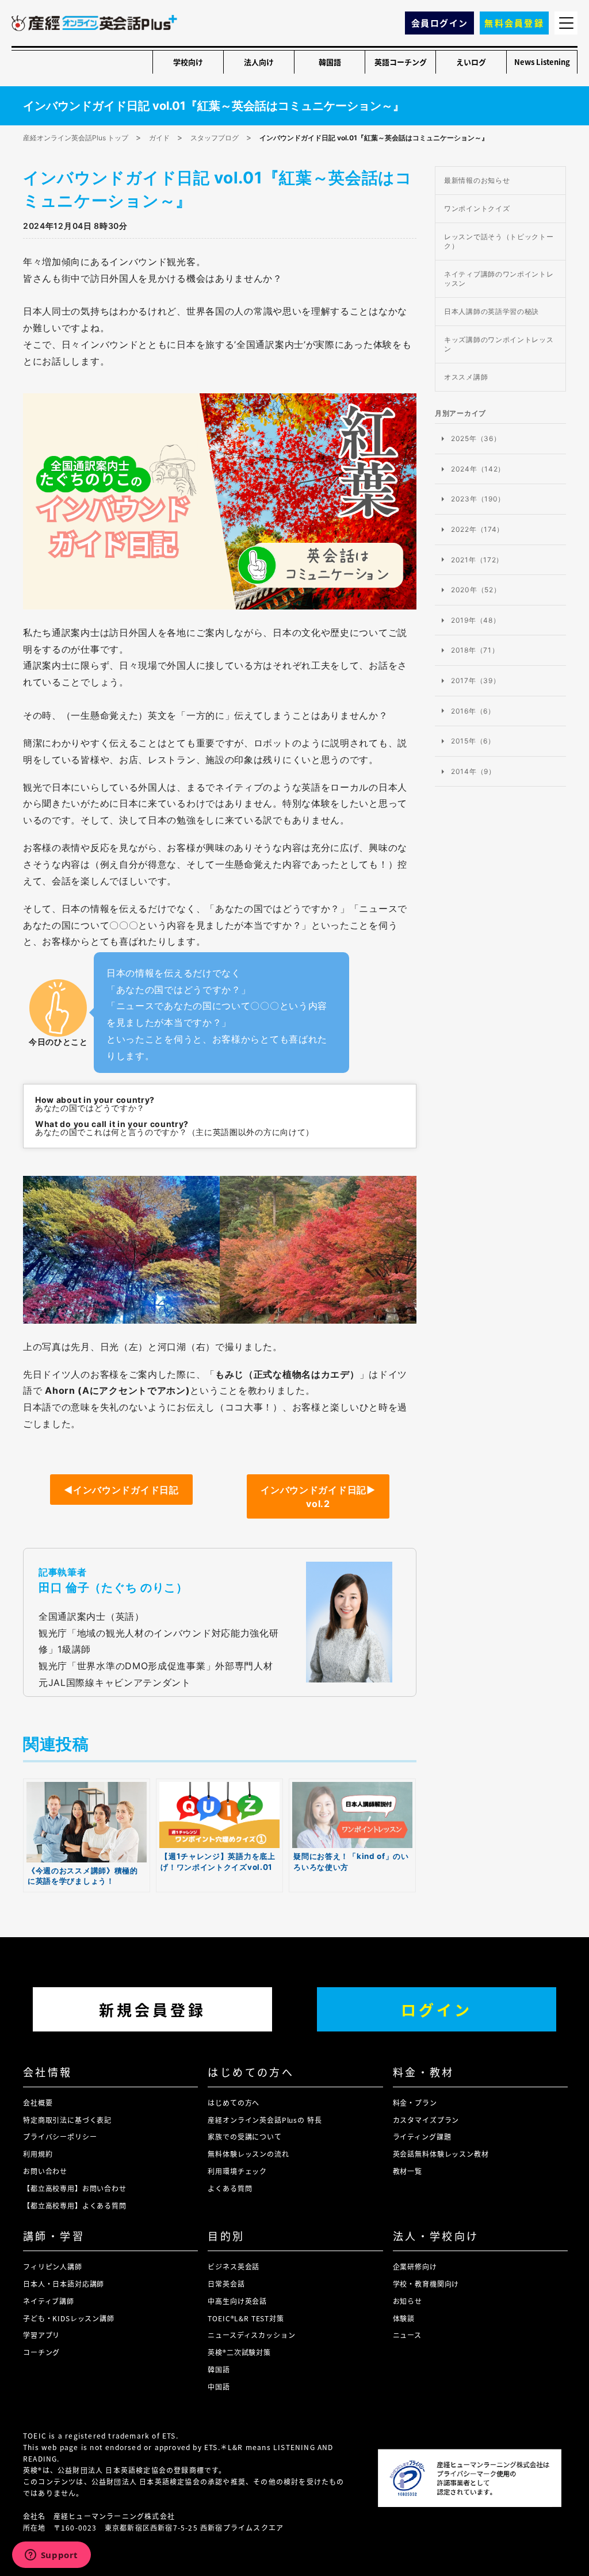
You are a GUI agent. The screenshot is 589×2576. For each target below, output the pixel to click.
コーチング (41, 2352)
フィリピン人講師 (53, 2266)
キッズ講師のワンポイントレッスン (499, 344)
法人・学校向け (436, 2236)
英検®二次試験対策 (239, 2352)
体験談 (404, 2318)
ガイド (159, 138)
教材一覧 (408, 2171)
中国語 (219, 2387)
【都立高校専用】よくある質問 (75, 2205)
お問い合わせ (45, 2171)
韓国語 (330, 62)
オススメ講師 (466, 377)
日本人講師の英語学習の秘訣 (492, 311)
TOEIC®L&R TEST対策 (246, 2318)
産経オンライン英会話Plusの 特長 (265, 2120)
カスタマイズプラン (426, 2120)
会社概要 (38, 2102)
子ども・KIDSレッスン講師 (69, 2318)
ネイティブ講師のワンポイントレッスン (499, 279)
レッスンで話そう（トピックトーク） (499, 241)
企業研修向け (415, 2266)
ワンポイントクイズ (477, 208)
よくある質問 (230, 2188)
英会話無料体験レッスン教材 (441, 2154)
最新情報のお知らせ (477, 180)
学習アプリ (41, 2335)
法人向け (259, 62)
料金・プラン (415, 2102)
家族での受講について (244, 2136)
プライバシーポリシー (60, 2136)
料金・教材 (424, 2072)
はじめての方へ (251, 2072)
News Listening (542, 62)
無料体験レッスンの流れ (248, 2154)
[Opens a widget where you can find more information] (51, 2556)
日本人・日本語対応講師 (64, 2284)
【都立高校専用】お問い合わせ (75, 2188)
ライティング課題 (422, 2136)
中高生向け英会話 (237, 2301)
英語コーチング (401, 62)
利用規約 (38, 2154)
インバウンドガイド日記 (121, 1490)
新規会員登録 (152, 2009)
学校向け (188, 62)
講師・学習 (54, 2236)
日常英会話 (226, 2284)
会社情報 (48, 2072)
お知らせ (408, 2301)
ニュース (407, 2335)
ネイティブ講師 (49, 2301)
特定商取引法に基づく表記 (67, 2120)
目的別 (226, 2236)
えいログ (471, 62)
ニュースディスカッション (251, 2335)
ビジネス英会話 (234, 2266)
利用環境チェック (237, 2171)
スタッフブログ (215, 138)
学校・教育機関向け (426, 2284)
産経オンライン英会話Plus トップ (76, 138)
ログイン (437, 2009)
